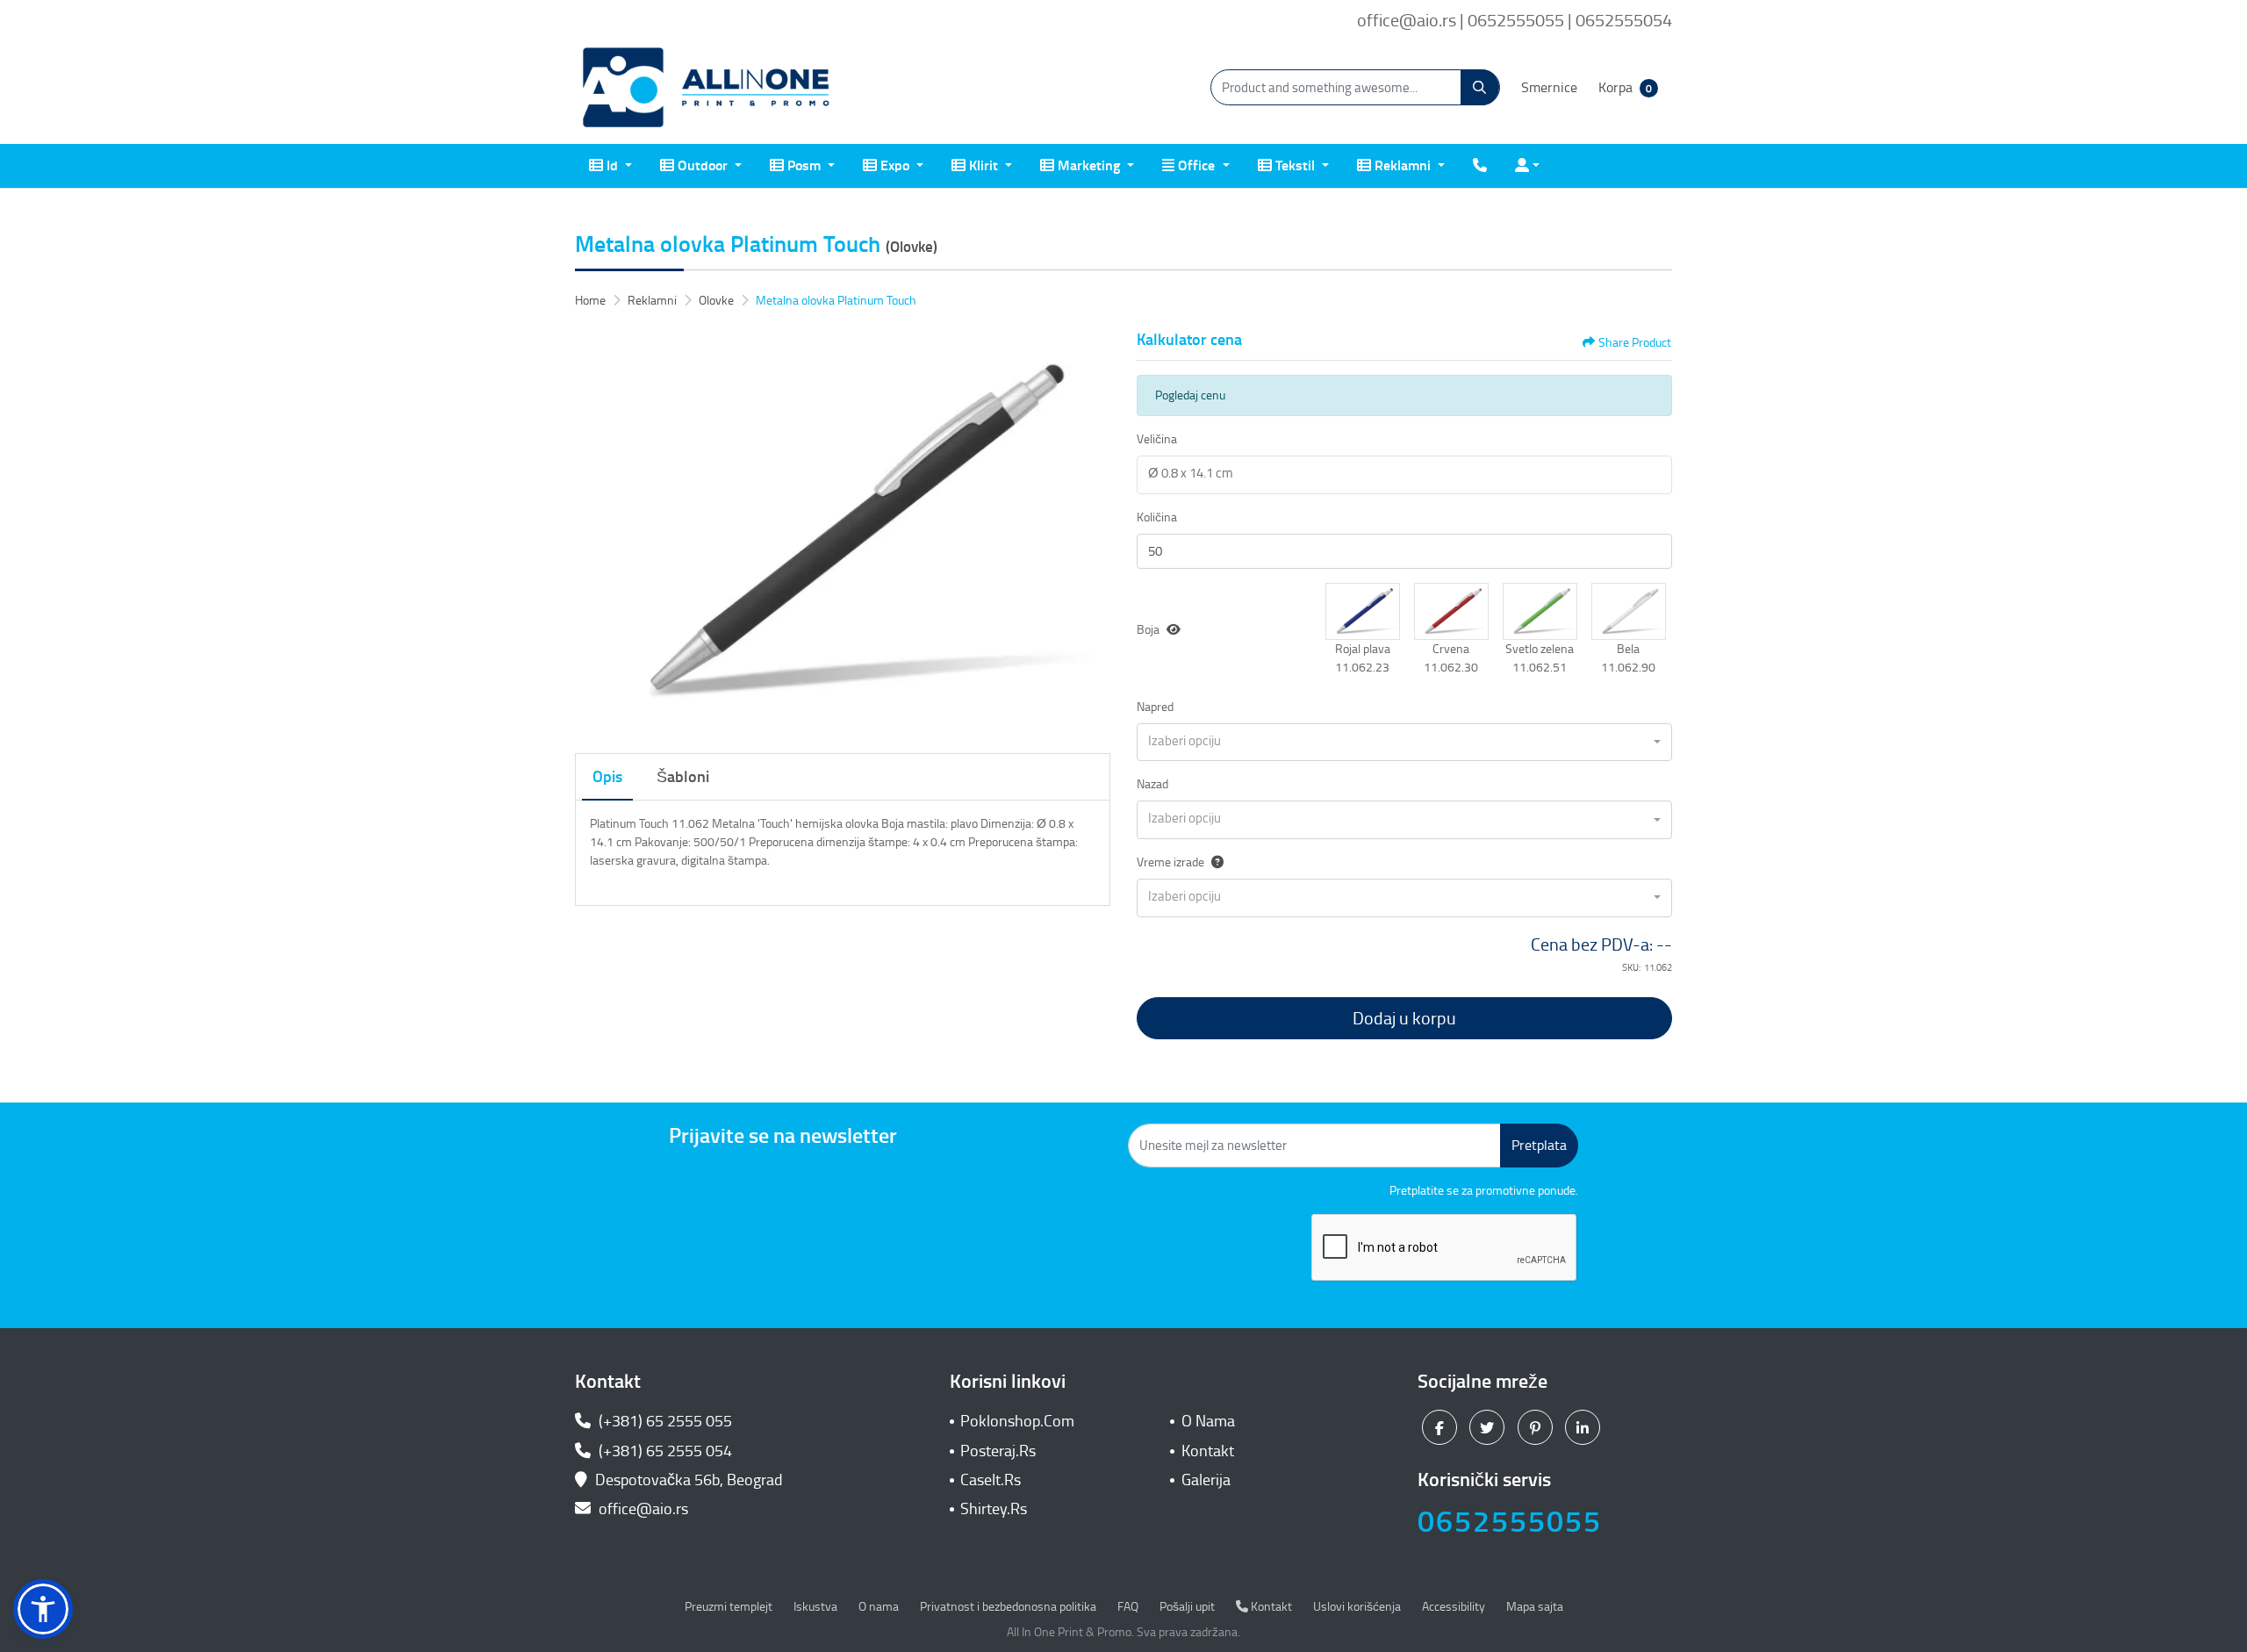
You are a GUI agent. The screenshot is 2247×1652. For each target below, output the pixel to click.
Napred (1155, 707)
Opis (607, 777)
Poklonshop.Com (1017, 1421)
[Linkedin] (1585, 1427)
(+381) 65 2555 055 (664, 1421)
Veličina (1157, 439)
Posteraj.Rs (998, 1451)
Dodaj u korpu (1404, 1018)
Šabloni (683, 777)
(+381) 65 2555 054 (664, 1451)
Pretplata (1539, 1145)
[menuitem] (610, 166)
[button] (1363, 611)
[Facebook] (1442, 1427)
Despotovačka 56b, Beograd (689, 1480)
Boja (1148, 630)
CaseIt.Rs (991, 1480)
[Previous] (592, 532)
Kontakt (1208, 1451)
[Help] (1214, 862)
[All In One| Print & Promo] (707, 88)
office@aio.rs (642, 1509)
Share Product (1635, 343)
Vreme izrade (1170, 862)
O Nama (1208, 1421)
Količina (1157, 517)
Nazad (1152, 784)
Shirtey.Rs (994, 1509)
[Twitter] (1489, 1427)
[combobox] (1404, 743)
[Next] (1093, 532)
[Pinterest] (1537, 1427)
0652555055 (1510, 1522)
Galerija (1206, 1480)
